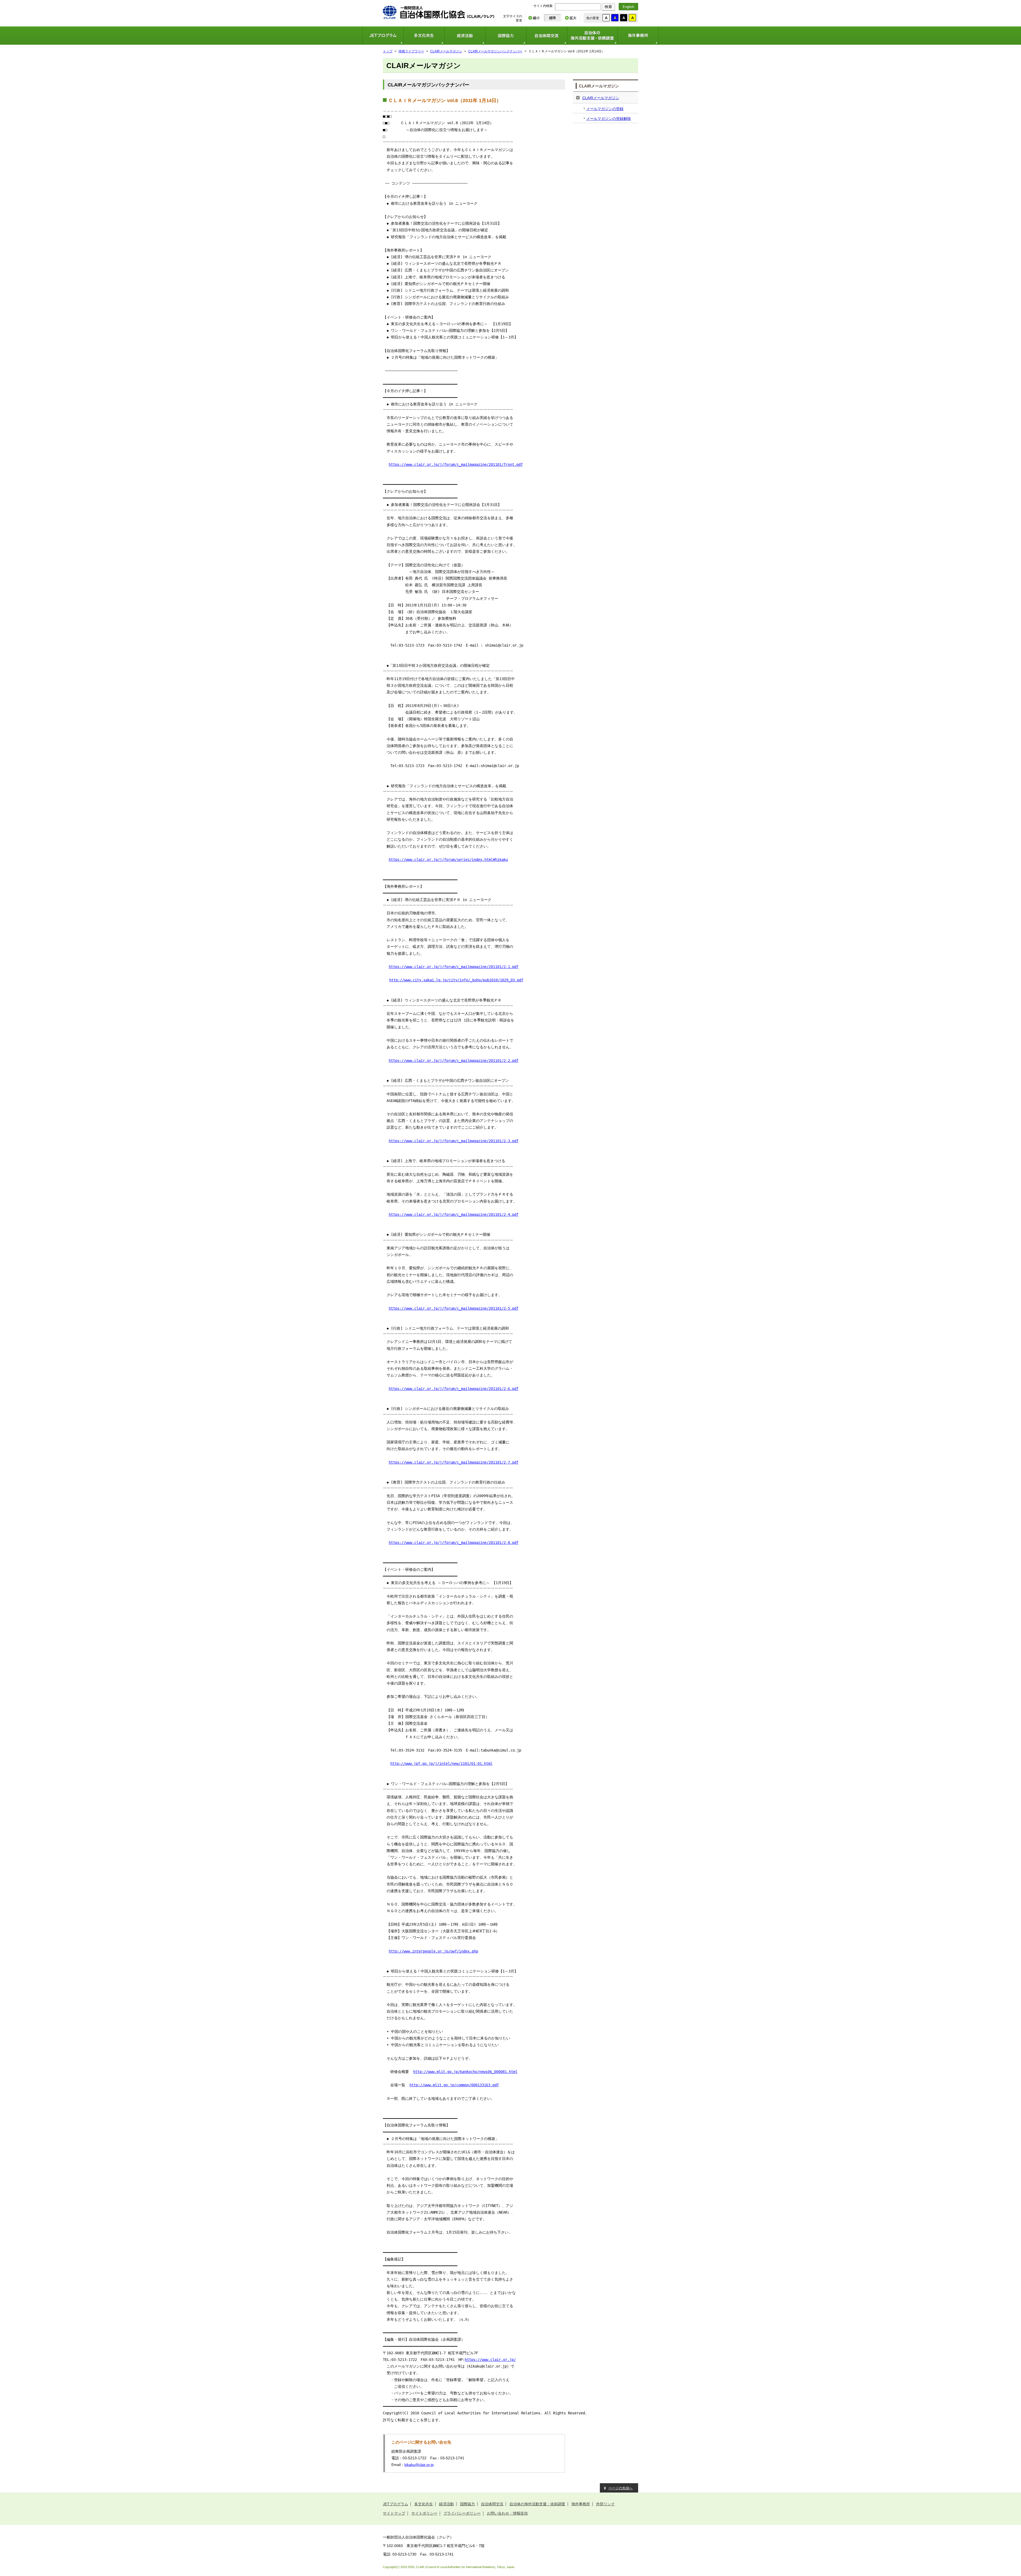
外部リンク (605, 2504)
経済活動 (465, 35)
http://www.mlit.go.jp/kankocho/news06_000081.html (465, 2072)
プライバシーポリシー (462, 2513)
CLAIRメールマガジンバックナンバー (495, 51)
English (628, 7)
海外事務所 (638, 35)
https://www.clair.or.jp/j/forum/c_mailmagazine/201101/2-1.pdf (454, 967)
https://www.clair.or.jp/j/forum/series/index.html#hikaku (448, 860)
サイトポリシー (424, 2513)
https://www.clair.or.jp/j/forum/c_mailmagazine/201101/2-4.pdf (454, 1214)
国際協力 (506, 35)
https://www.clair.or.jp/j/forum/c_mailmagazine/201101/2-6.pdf (454, 1389)
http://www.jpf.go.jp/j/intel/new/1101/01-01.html (441, 1764)
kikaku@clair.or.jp (419, 2465)
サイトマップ (394, 2513)
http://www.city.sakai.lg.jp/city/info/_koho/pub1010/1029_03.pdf (456, 980)
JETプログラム (383, 35)
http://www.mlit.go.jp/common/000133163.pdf (454, 2085)
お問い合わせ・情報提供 (507, 2513)
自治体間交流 (547, 35)
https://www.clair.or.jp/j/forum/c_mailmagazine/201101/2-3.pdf (454, 1141)
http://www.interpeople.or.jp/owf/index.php (433, 1951)
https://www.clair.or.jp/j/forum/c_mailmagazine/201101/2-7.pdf (454, 1462)
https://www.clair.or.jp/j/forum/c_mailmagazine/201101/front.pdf (456, 464)
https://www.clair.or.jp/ (490, 2360)
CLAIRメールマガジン (446, 51)
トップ (388, 51)
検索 (608, 7)
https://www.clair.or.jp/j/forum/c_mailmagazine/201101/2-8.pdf (454, 1543)
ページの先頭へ (620, 2488)
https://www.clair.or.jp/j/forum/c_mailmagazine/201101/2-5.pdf (454, 1308)
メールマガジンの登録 (605, 109)
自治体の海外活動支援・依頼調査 (592, 35)
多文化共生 (424, 35)
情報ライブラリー (411, 51)
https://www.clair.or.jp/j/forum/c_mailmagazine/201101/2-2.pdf (454, 1061)
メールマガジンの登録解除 (609, 119)
